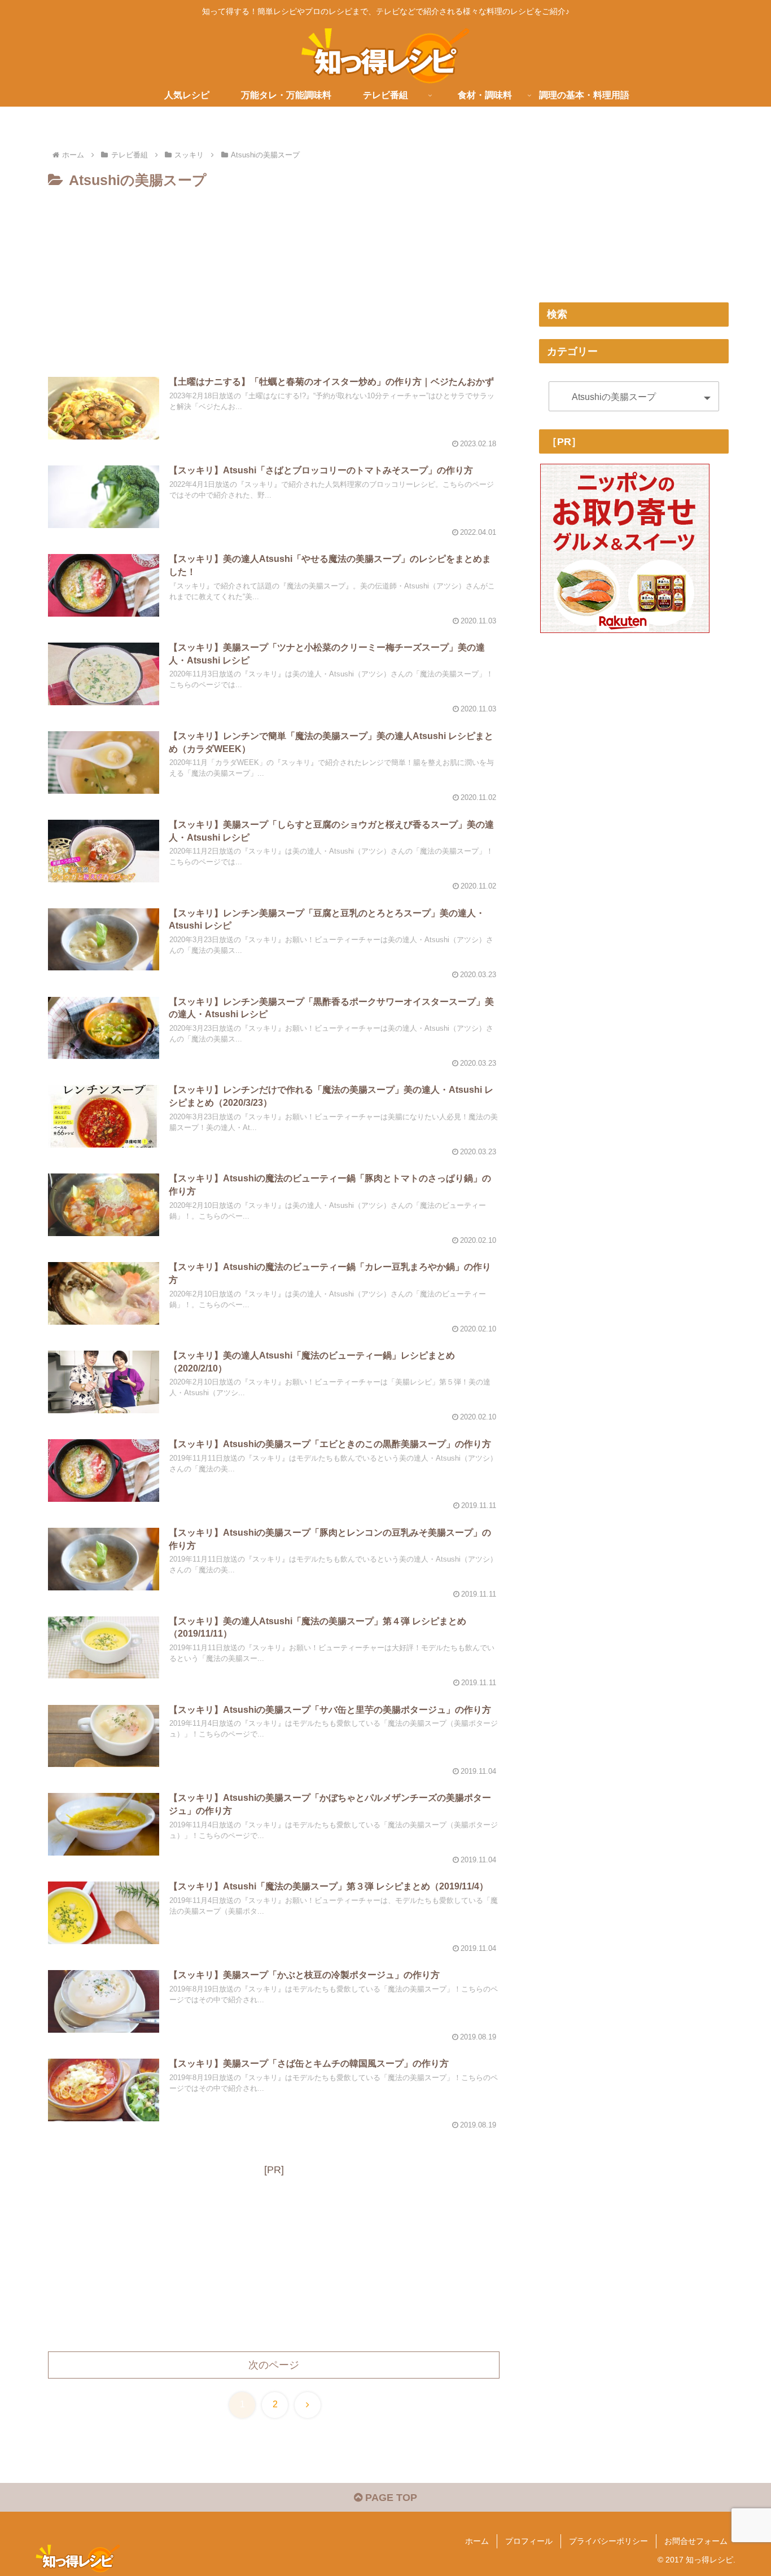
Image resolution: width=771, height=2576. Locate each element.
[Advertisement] (274, 277)
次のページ (274, 2365)
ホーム (477, 2541)
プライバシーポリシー (608, 2541)
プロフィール (529, 2541)
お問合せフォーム (696, 2541)
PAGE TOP (390, 2498)
